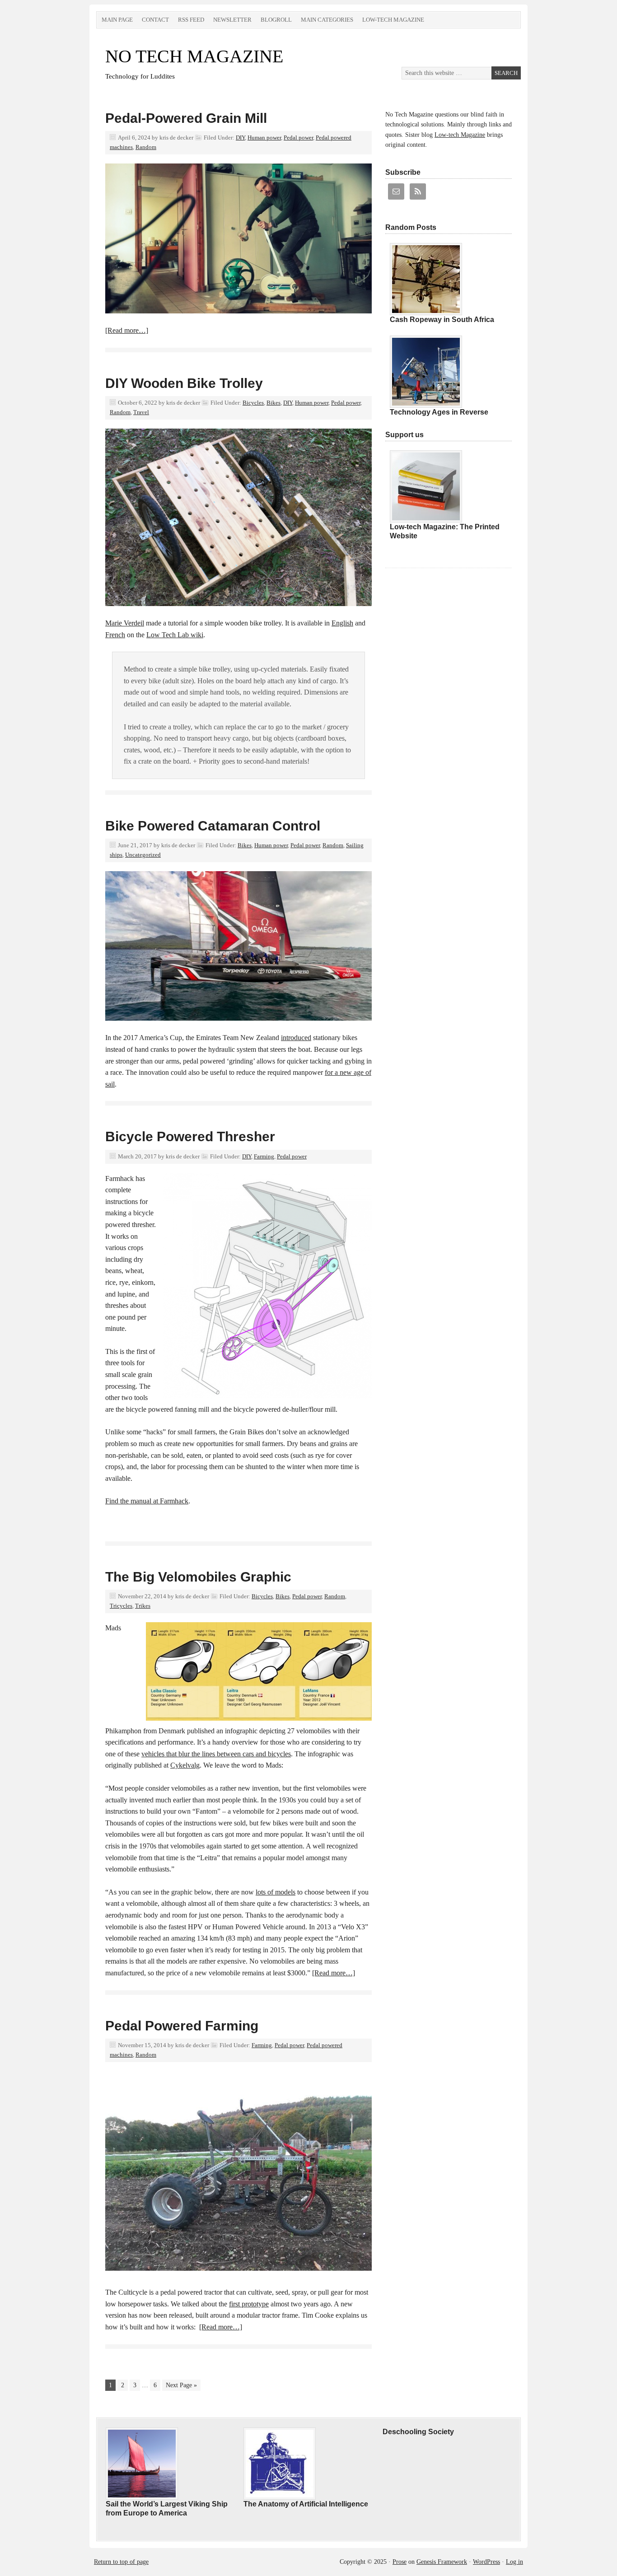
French (115, 635)
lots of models (276, 1892)
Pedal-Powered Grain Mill (186, 118)
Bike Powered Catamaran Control (213, 826)
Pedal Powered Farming (182, 2026)
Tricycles (121, 1606)
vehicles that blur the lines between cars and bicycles (216, 1754)
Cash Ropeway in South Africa (442, 320)
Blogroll (276, 20)
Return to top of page (121, 2562)
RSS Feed (191, 20)
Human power (264, 138)
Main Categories (327, 20)
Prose (400, 2562)
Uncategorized (143, 855)
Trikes (143, 1606)
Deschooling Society (418, 2432)
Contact (155, 20)
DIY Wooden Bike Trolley (184, 383)
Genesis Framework (442, 2562)
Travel (141, 412)
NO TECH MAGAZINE (194, 56)
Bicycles (253, 403)
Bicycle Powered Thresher (190, 1136)
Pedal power (298, 138)
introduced (296, 1038)
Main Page (117, 20)
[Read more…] (127, 330)
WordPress (486, 2562)
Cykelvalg (185, 1765)
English (342, 623)
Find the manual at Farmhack (147, 1501)
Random (146, 147)
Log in (514, 2562)
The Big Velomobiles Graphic (198, 1577)
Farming (264, 1156)
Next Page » (181, 2385)
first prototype (249, 2304)
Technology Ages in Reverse (439, 412)
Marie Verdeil (125, 623)
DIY (240, 138)
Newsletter (232, 20)
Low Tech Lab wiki (175, 635)
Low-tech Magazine (393, 20)
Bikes (273, 403)
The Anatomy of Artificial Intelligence (306, 2504)
